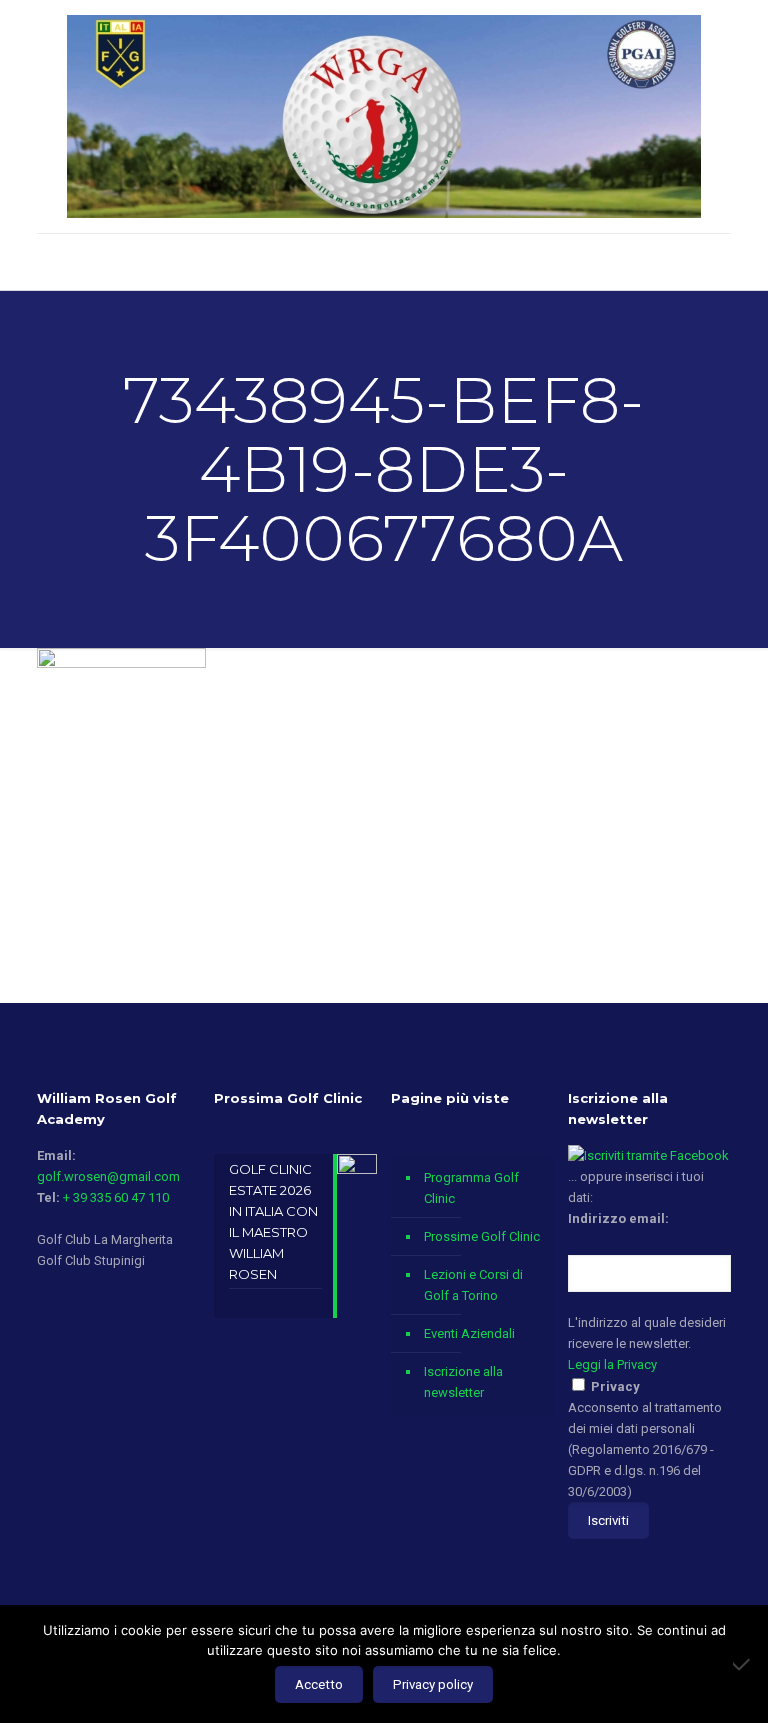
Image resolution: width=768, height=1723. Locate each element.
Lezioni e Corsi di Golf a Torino (473, 1285)
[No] (743, 1664)
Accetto (319, 1684)
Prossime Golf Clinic (482, 1236)
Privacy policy (433, 1684)
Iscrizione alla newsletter (463, 1382)
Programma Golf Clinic (471, 1188)
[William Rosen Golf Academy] (384, 116)
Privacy (615, 1386)
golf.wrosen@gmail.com (108, 1176)
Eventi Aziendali (469, 1333)
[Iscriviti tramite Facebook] (648, 1155)
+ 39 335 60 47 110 (116, 1197)
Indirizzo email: (618, 1218)
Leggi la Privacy (612, 1364)
